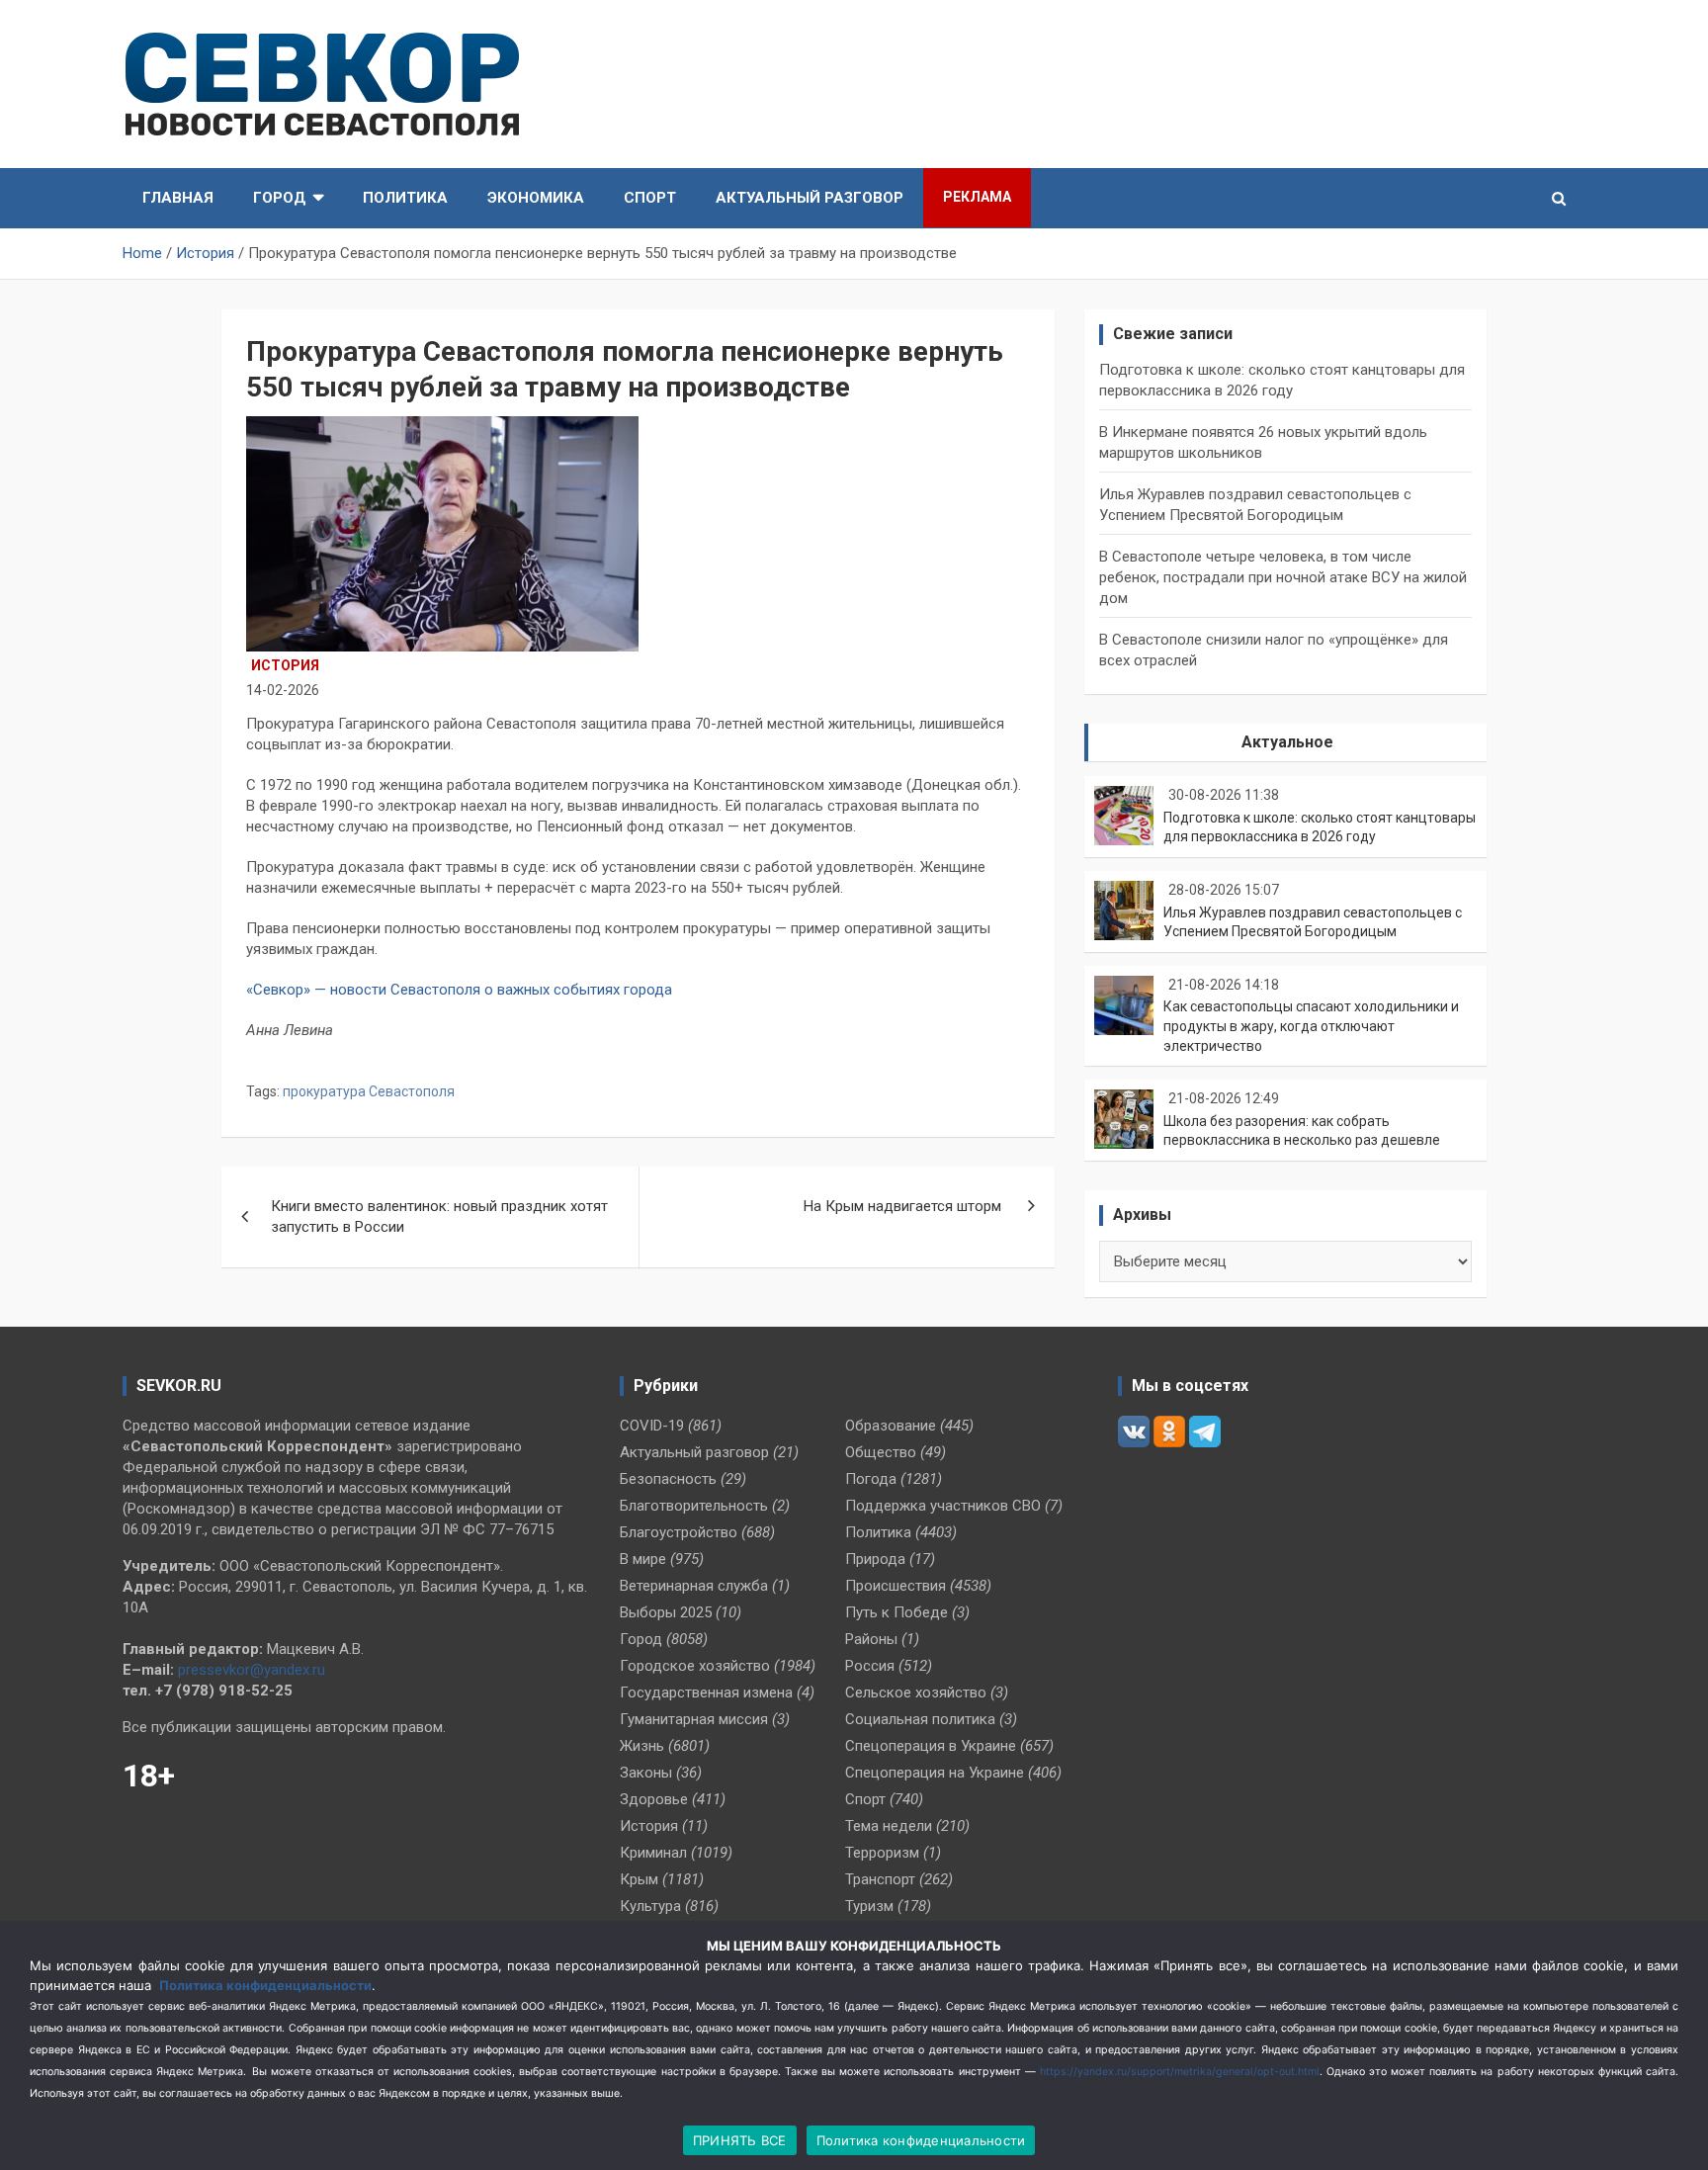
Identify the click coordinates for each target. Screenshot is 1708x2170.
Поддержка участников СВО (943, 1506)
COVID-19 (652, 1426)
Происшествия (896, 1586)
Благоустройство (679, 1532)
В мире (643, 1559)
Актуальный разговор (810, 198)
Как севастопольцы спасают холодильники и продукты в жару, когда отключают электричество (1311, 1026)
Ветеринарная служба (694, 1586)
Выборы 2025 (666, 1612)
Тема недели (889, 1826)
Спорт (650, 198)
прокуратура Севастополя (369, 1091)
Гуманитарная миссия (694, 1719)
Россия (870, 1666)
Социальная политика (920, 1719)
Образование (891, 1426)
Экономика (536, 198)
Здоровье (654, 1799)
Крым (639, 1879)
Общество (881, 1452)
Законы (646, 1773)
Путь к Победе (897, 1612)
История (285, 665)
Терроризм (882, 1853)
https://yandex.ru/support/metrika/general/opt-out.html (1180, 2072)
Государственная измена (706, 1693)
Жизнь (642, 1746)
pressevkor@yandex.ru (252, 1670)
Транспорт (880, 1879)
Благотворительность (694, 1506)
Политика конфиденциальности (265, 1985)
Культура (650, 1906)
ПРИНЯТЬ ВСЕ (740, 2140)
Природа (875, 1559)
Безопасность (668, 1479)
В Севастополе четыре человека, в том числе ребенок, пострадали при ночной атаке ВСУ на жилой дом (1283, 577)
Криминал (653, 1853)
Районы (871, 1639)
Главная (178, 198)
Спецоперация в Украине (931, 1746)
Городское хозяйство (695, 1666)
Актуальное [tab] (1287, 742)
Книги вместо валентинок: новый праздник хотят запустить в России (439, 1216)
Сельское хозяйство (916, 1693)
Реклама (977, 197)
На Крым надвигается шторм (904, 1206)
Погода (871, 1479)
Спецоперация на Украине (935, 1773)
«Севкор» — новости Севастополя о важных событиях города (461, 990)
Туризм (869, 1906)
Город (280, 198)
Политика (405, 198)
